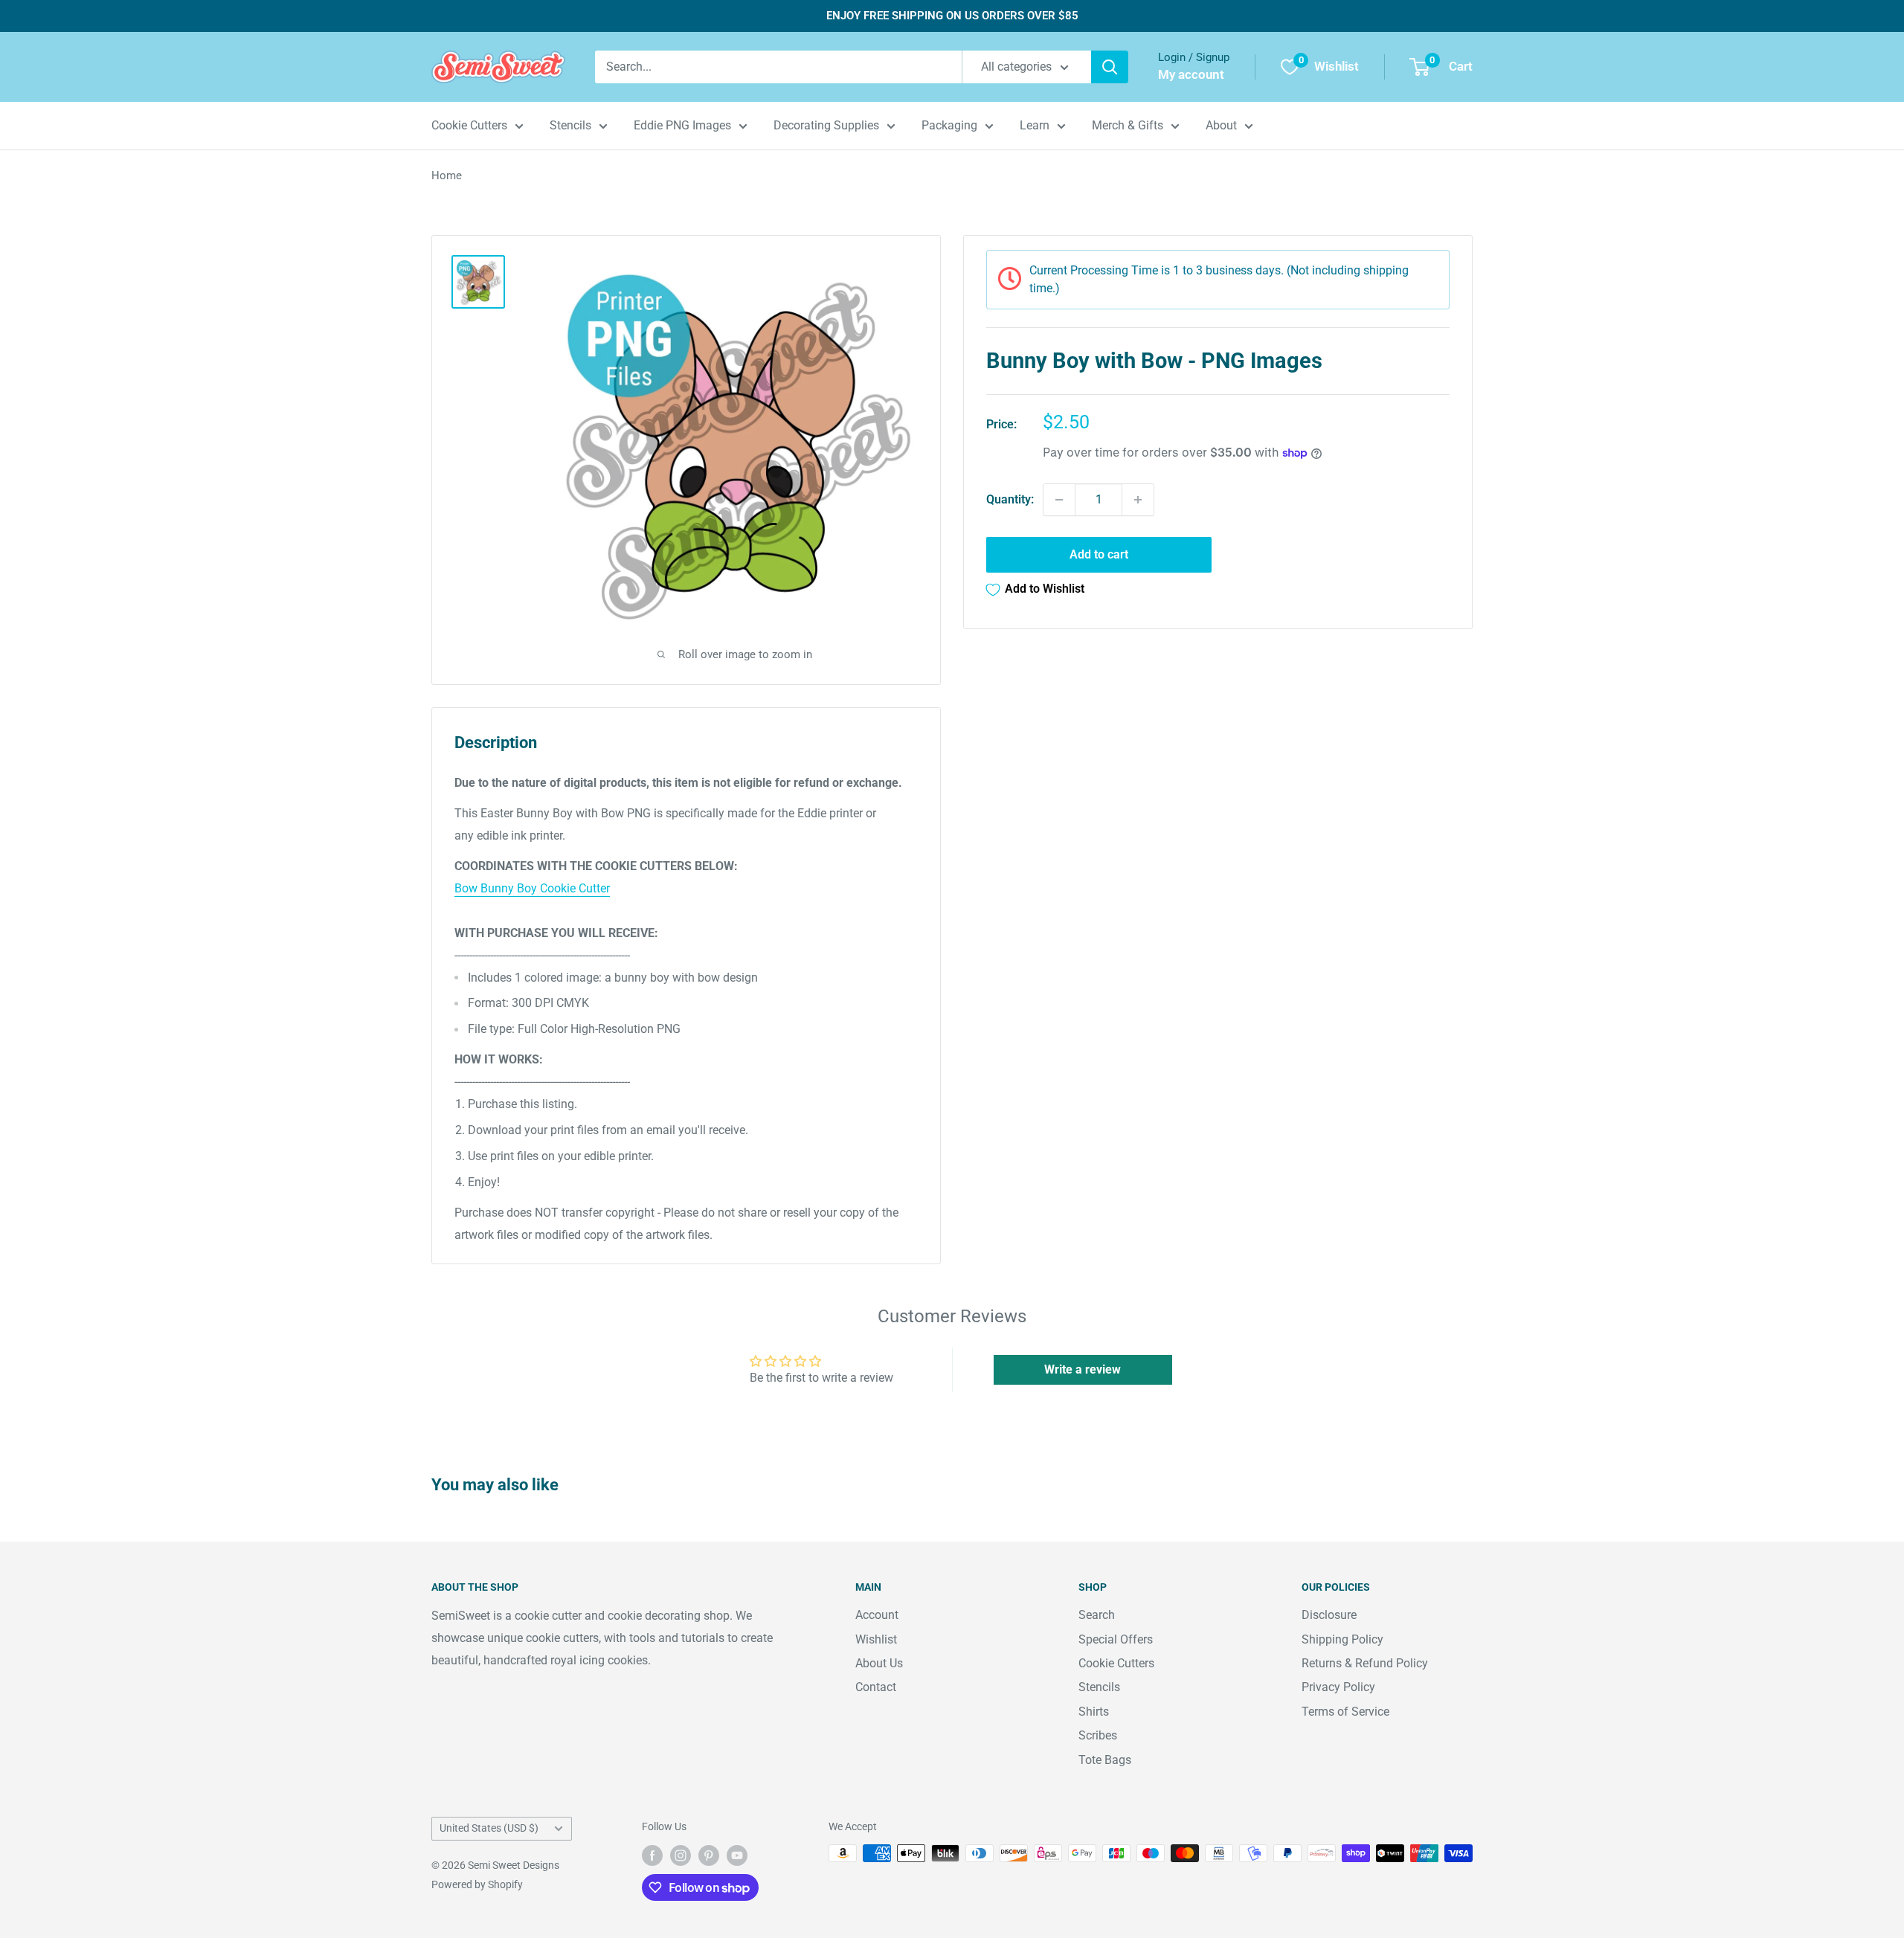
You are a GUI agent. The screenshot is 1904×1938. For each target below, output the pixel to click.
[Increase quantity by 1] (1138, 500)
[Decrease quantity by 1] (1059, 500)
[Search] (1110, 67)
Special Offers (1116, 1639)
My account (1191, 74)
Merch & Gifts (1128, 125)
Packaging (949, 125)
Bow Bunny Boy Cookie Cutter (532, 888)
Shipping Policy (1342, 1639)
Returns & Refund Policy (1365, 1663)
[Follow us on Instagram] (681, 1855)
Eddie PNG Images (682, 125)
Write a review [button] (1083, 1369)
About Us (879, 1663)
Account (877, 1615)
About (1221, 125)
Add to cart (1099, 554)
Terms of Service (1345, 1712)
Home (447, 176)
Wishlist (876, 1639)
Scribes (1098, 1735)
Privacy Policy (1338, 1687)
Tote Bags (1105, 1760)
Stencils (570, 125)
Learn (1035, 125)
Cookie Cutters (469, 125)
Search (1097, 1615)
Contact (876, 1687)
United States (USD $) (489, 1828)
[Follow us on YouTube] (737, 1855)
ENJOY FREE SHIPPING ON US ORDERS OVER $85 (952, 16)
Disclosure (1329, 1615)
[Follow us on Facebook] (652, 1855)
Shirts (1094, 1712)
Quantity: (1010, 499)
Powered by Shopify (477, 1884)
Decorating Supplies (826, 125)
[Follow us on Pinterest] (709, 1855)
